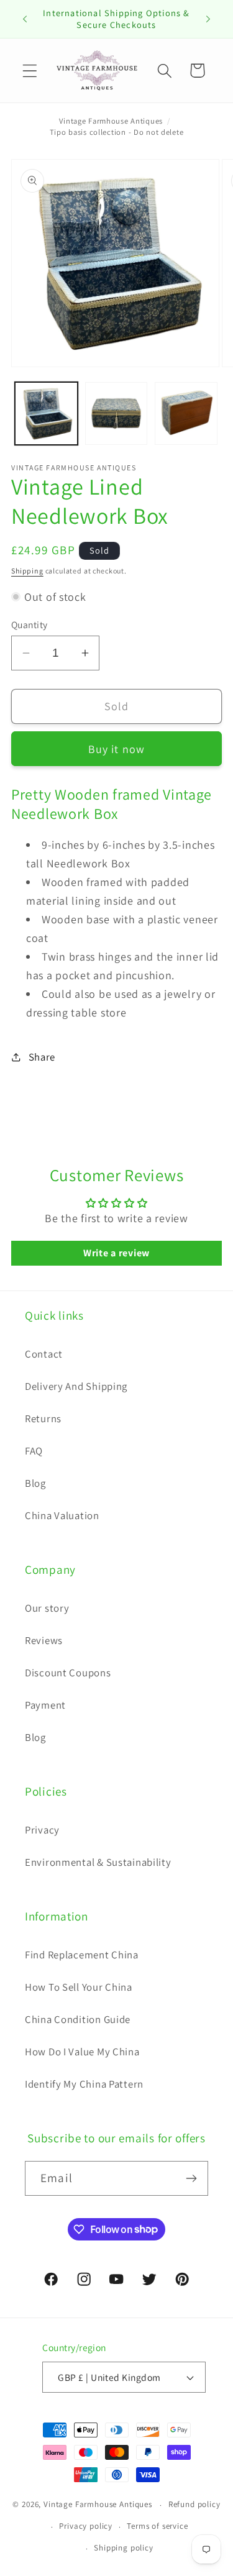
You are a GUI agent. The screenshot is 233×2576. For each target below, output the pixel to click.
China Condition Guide (78, 2019)
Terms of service (157, 2526)
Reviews (44, 1640)
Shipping (27, 571)
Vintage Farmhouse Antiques (111, 121)
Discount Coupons (68, 1673)
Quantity (30, 624)
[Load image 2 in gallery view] (116, 413)
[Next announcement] (208, 19)
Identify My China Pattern (84, 2084)
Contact (44, 1354)
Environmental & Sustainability (98, 1862)
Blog (35, 1483)
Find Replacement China (82, 1955)
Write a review (116, 1253)
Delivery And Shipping (76, 1386)
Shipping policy (124, 2548)
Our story (47, 1608)
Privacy (42, 1830)
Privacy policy (86, 2526)
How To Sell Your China (79, 1987)
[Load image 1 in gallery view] (46, 413)
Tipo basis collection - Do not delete (117, 132)
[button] (30, 71)
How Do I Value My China (82, 2052)
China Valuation (62, 1515)
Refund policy (194, 2504)
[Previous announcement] (25, 19)
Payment (45, 1705)
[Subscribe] (191, 2178)
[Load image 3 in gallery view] (186, 413)
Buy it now (117, 749)
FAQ (34, 1451)
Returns (43, 1418)
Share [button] (42, 1057)
